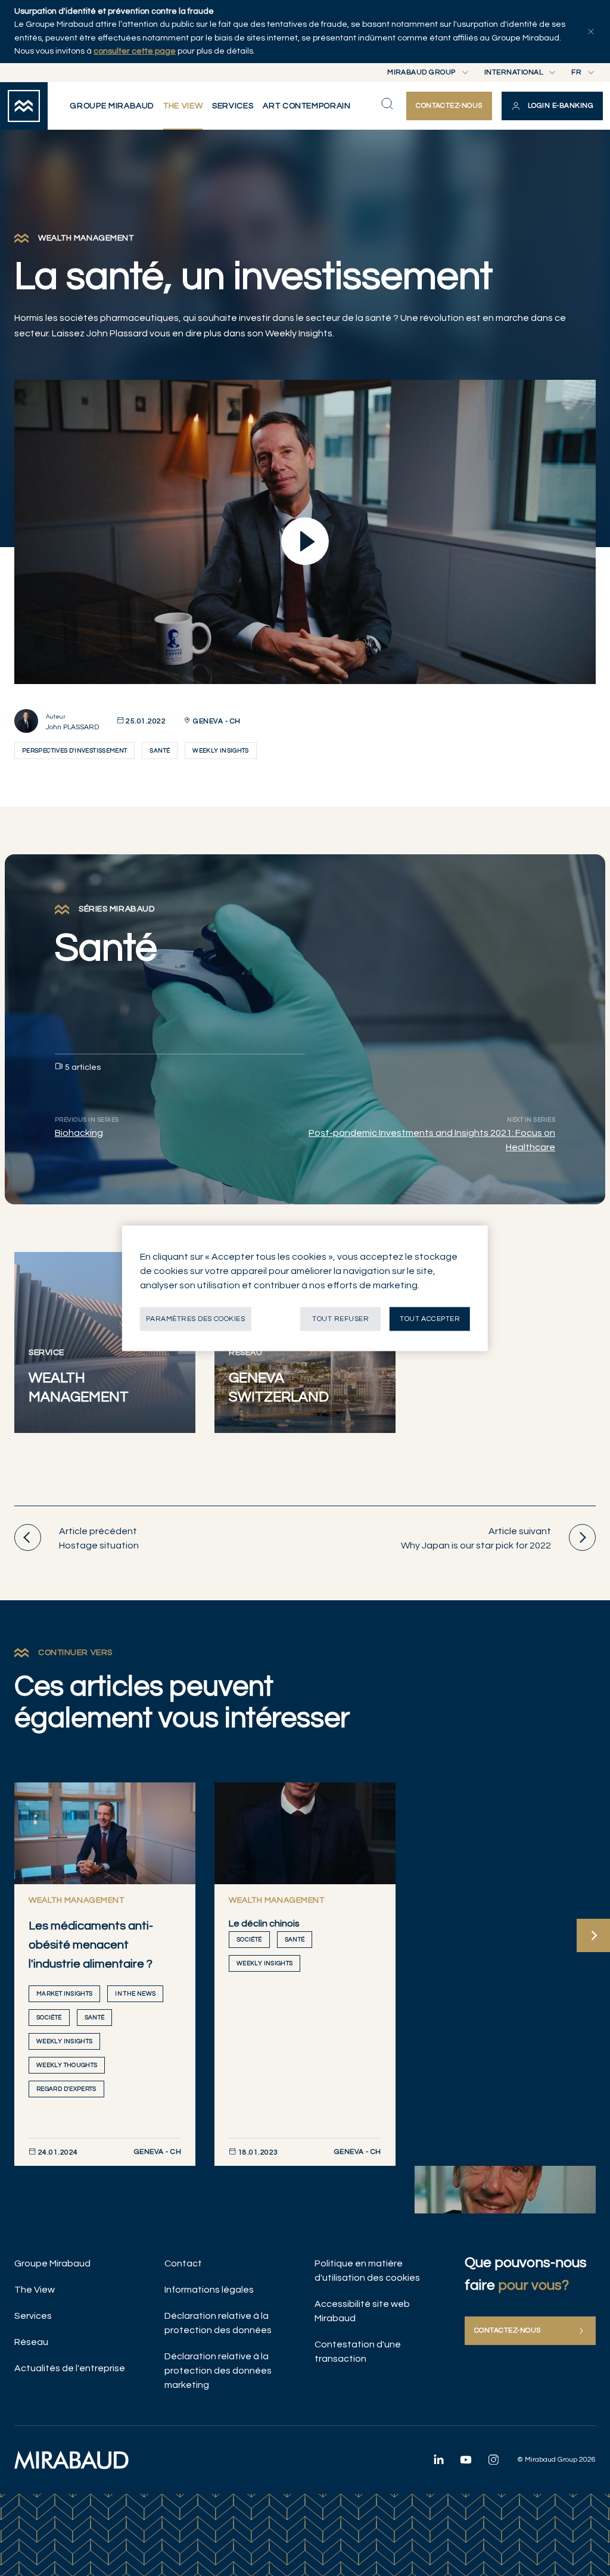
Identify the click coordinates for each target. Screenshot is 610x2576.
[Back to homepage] (24, 106)
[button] (552, 106)
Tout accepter (430, 1318)
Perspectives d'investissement (74, 751)
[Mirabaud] (71, 2460)
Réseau (31, 2342)
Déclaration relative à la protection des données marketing (218, 2371)
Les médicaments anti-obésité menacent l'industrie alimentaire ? (91, 1945)
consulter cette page (135, 51)
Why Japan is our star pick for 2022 (476, 1538)
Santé (160, 751)
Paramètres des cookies (196, 1318)
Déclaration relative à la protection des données (218, 2323)
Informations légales (209, 2290)
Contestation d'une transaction (358, 2352)
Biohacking (79, 1133)
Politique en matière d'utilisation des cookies (367, 2271)
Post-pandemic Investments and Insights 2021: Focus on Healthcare (432, 1140)
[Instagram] (493, 2459)
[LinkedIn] (438, 2459)
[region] (305, 1288)
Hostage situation (99, 1538)
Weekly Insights (220, 751)
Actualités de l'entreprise (70, 2368)
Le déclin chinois (264, 1924)
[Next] (593, 1935)
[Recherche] (387, 104)
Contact (183, 2263)
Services (33, 2316)
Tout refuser (340, 1318)
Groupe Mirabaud (52, 2263)
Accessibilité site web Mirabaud (362, 2311)
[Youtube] (466, 2459)
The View (35, 2290)
